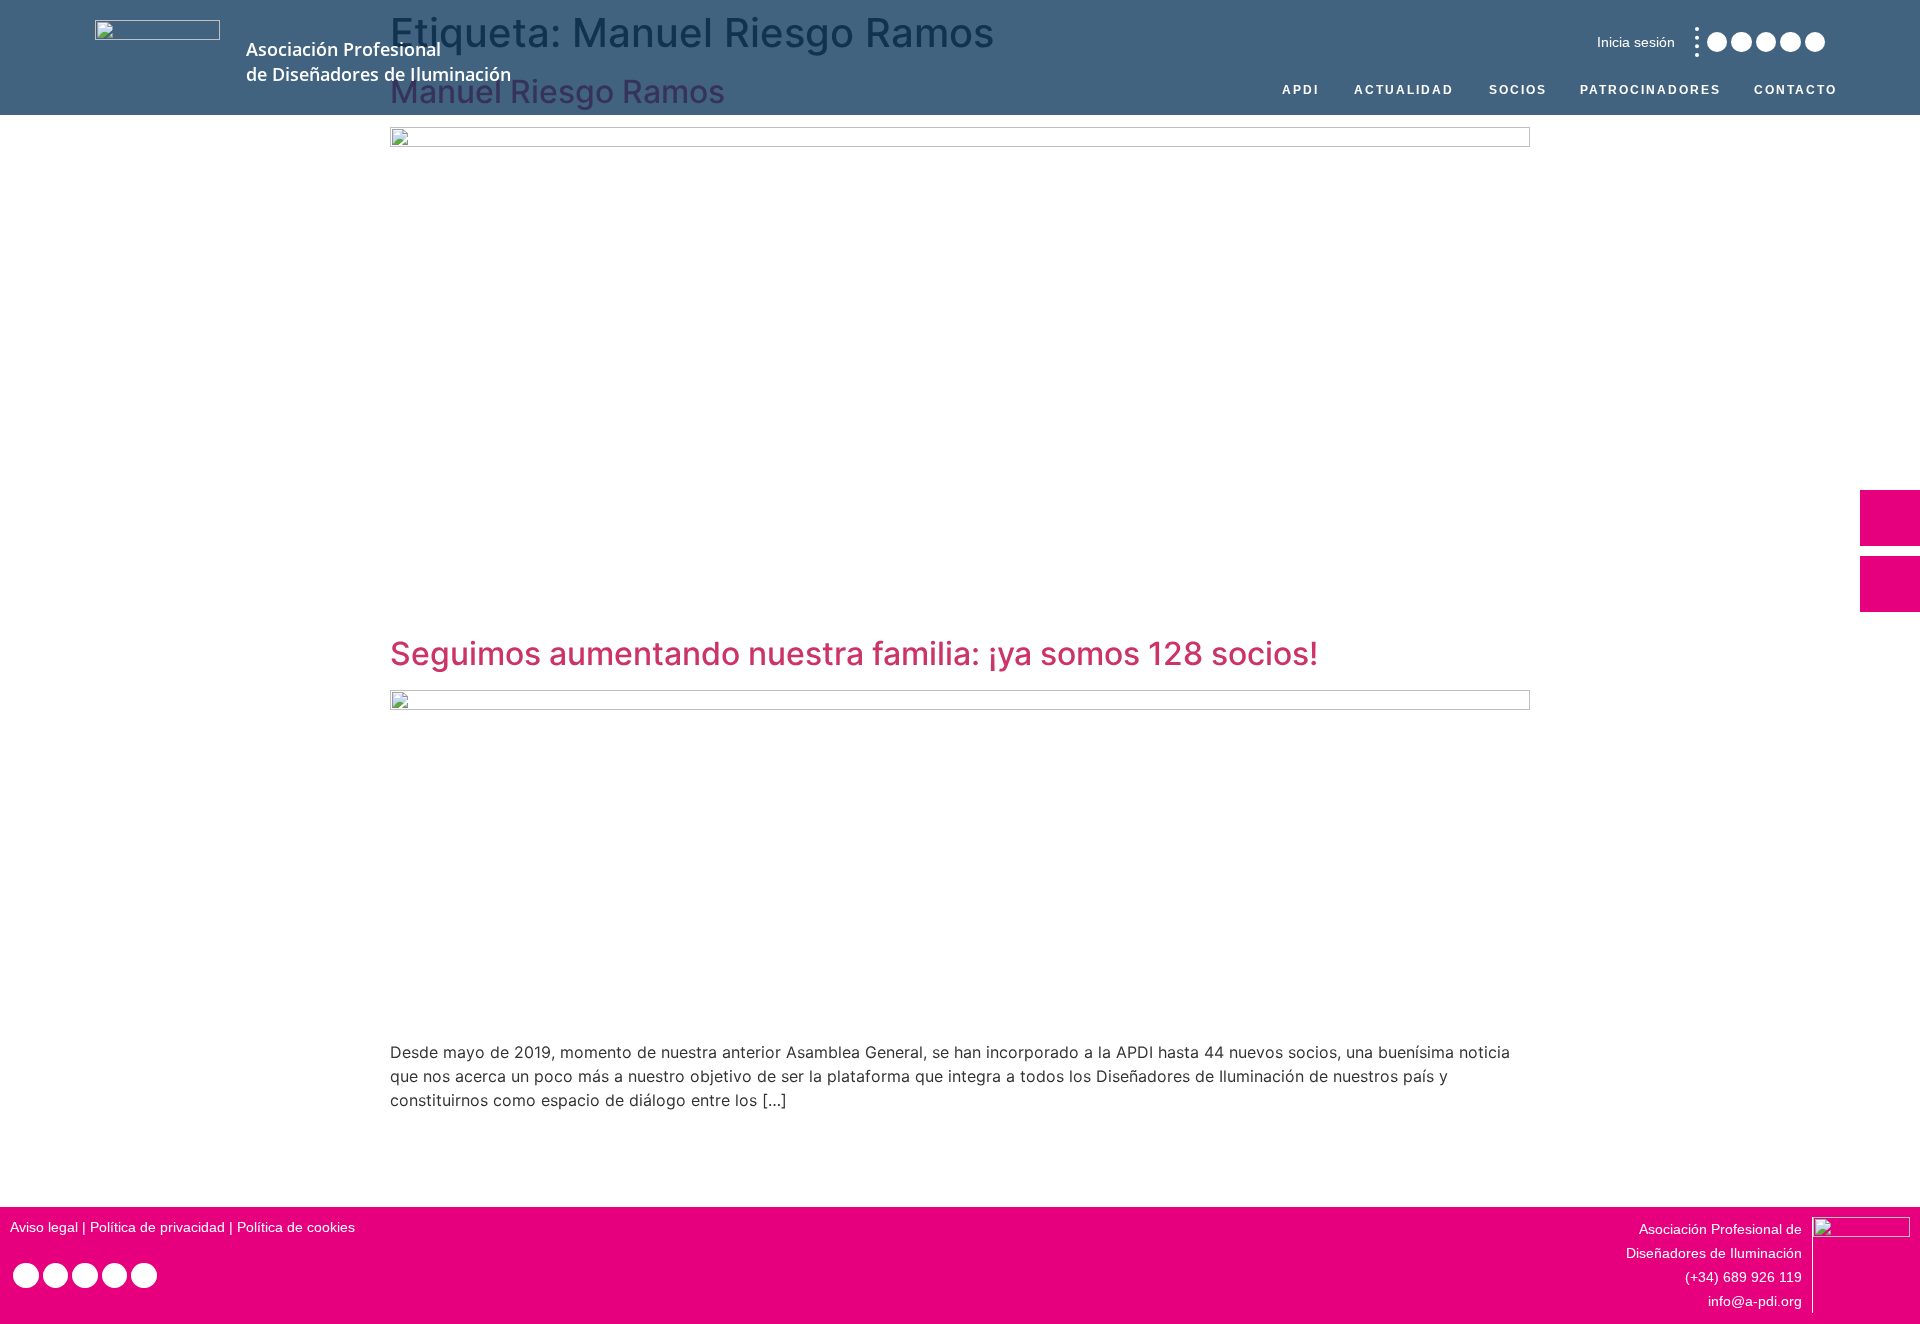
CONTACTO (1795, 90)
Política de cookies (296, 1227)
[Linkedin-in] (1717, 42)
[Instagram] (1741, 42)
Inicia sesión (1636, 42)
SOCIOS (1518, 90)
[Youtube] (1815, 42)
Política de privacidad (157, 1227)
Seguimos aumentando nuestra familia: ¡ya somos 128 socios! (854, 653)
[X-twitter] (1766, 42)
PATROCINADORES (1650, 90)
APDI (1300, 90)
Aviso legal (44, 1227)
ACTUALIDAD (1404, 90)
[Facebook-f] (1790, 42)
